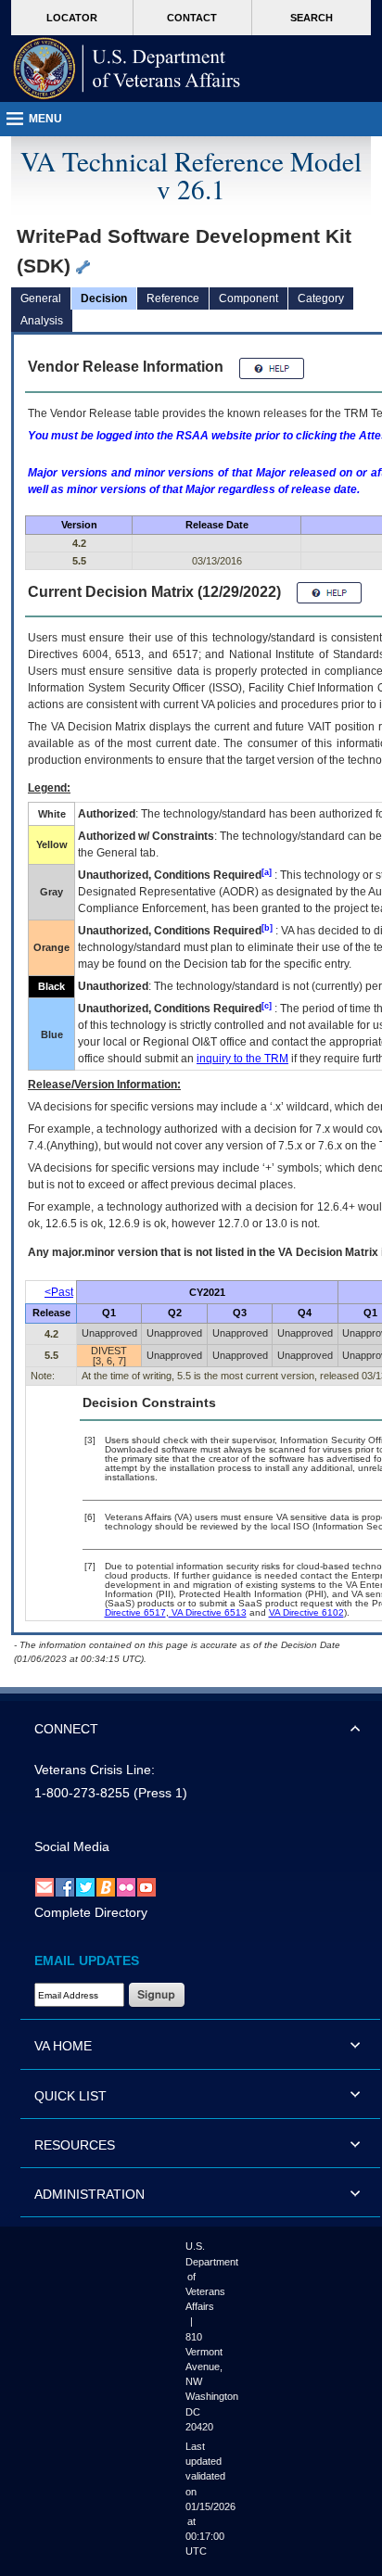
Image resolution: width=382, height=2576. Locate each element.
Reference (173, 298)
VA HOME (63, 2046)
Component (248, 298)
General (41, 298)
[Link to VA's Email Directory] (45, 1887)
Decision (104, 298)
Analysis (42, 321)
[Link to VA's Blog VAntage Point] (106, 1887)
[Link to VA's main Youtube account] (146, 1887)
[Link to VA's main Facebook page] (65, 1887)
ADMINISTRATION (89, 2194)
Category (321, 298)
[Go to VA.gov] (127, 69)
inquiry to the (242, 1059)
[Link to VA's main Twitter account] (85, 1887)
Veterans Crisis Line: (95, 1770)
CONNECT (66, 1729)
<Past (59, 1292)
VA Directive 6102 (306, 1612)
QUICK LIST (70, 2096)
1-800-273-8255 (82, 1793)
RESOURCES (75, 2145)
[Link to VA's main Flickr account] (126, 1887)
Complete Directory (91, 1912)
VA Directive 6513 (208, 1612)
